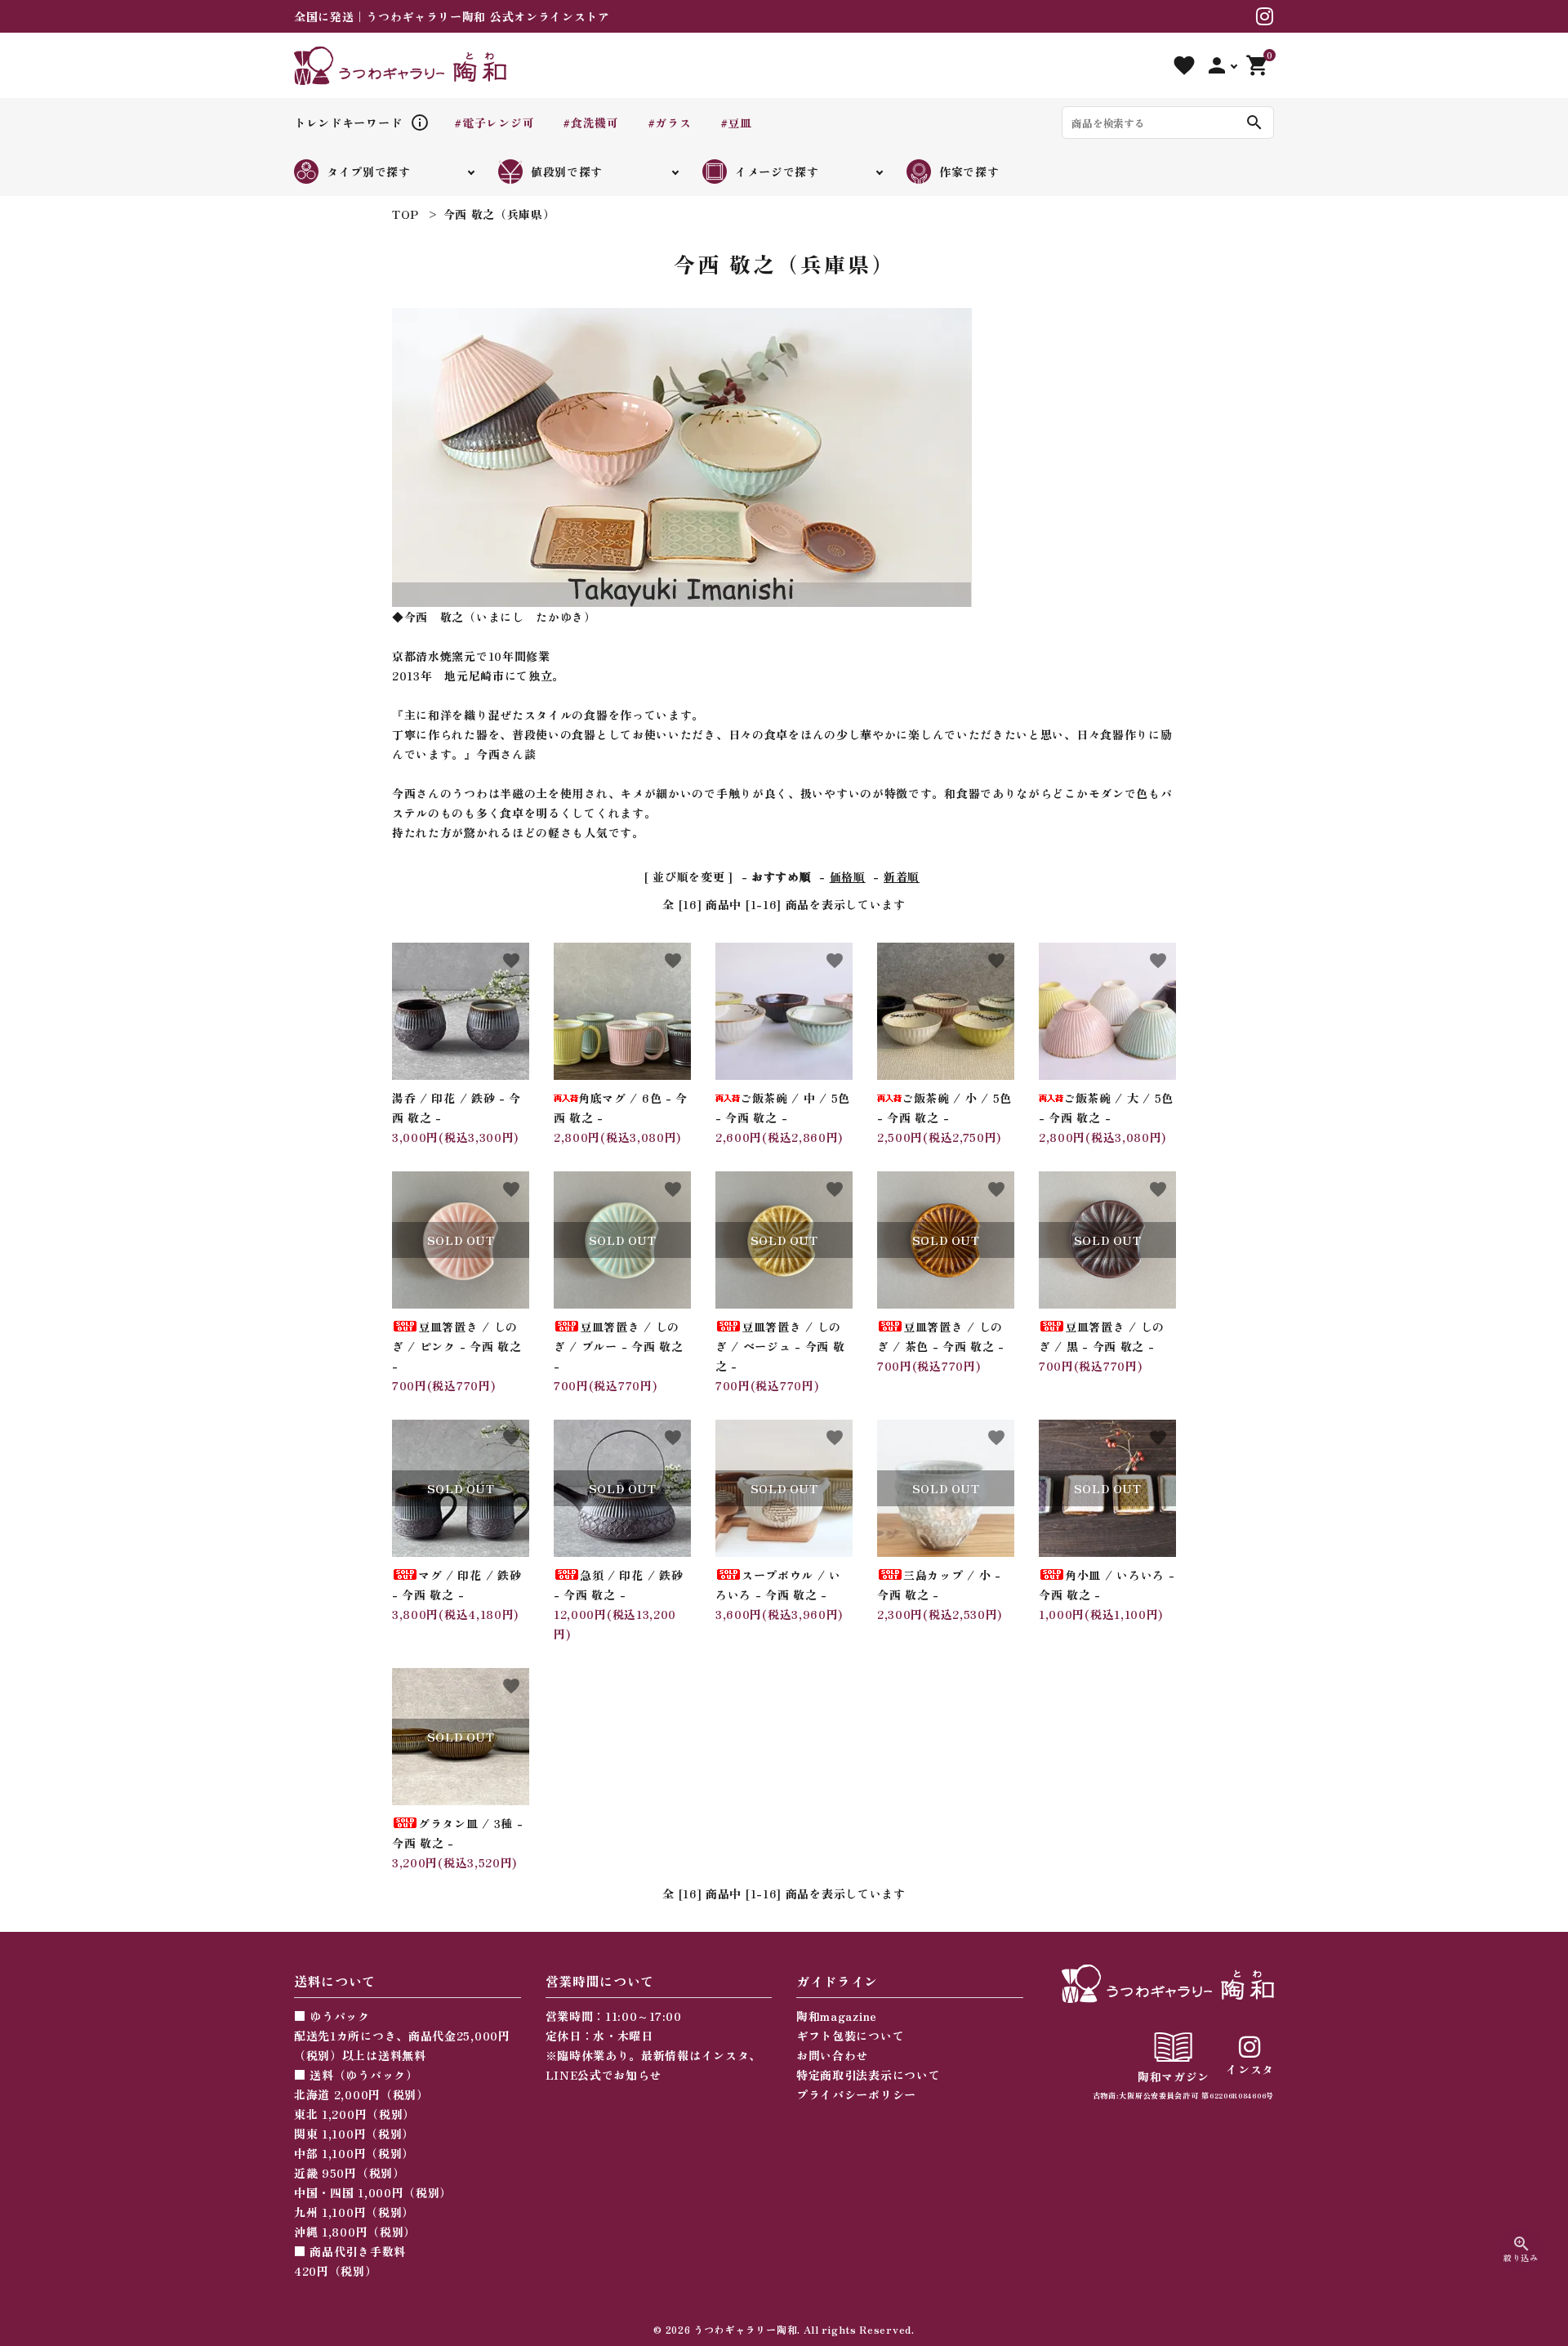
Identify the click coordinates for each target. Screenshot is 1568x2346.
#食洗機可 (591, 123)
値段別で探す (567, 172)
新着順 (902, 876)
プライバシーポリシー (856, 2094)
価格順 (848, 876)
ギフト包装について (850, 2036)
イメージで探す (777, 172)
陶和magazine (837, 2016)
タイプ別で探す (369, 172)
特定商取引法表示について (868, 2075)
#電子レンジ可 (494, 123)
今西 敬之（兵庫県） (499, 214)
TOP (405, 214)
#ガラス (670, 123)
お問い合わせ (832, 2055)
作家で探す (969, 172)
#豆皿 (736, 123)
